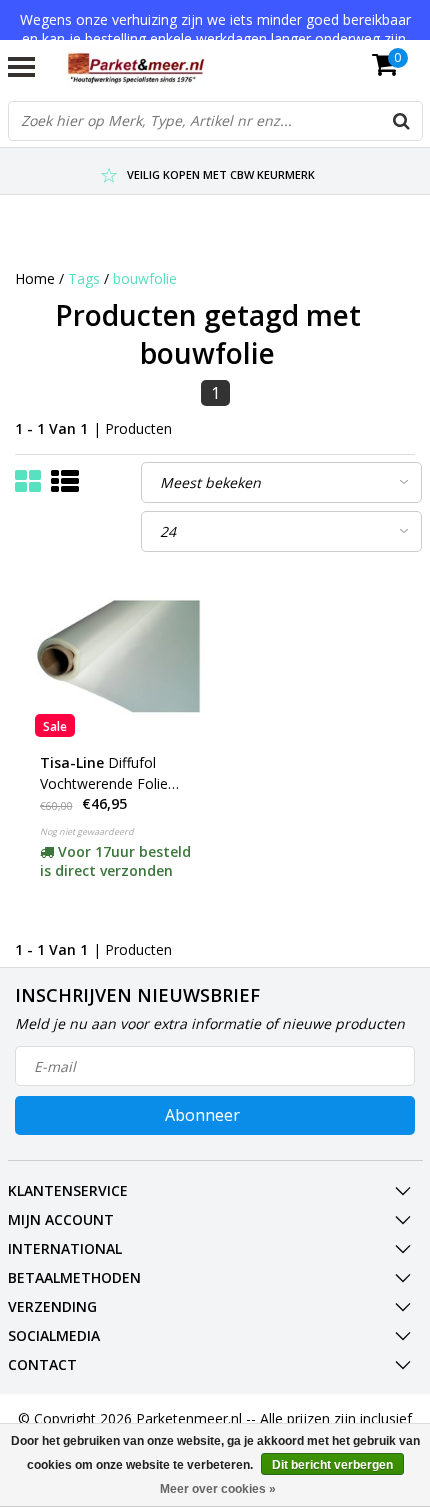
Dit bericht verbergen (332, 1465)
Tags (84, 278)
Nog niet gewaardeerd (87, 831)
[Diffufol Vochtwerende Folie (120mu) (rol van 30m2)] (115, 656)
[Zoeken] (402, 121)
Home (35, 278)
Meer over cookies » (218, 1489)
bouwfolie (145, 278)
